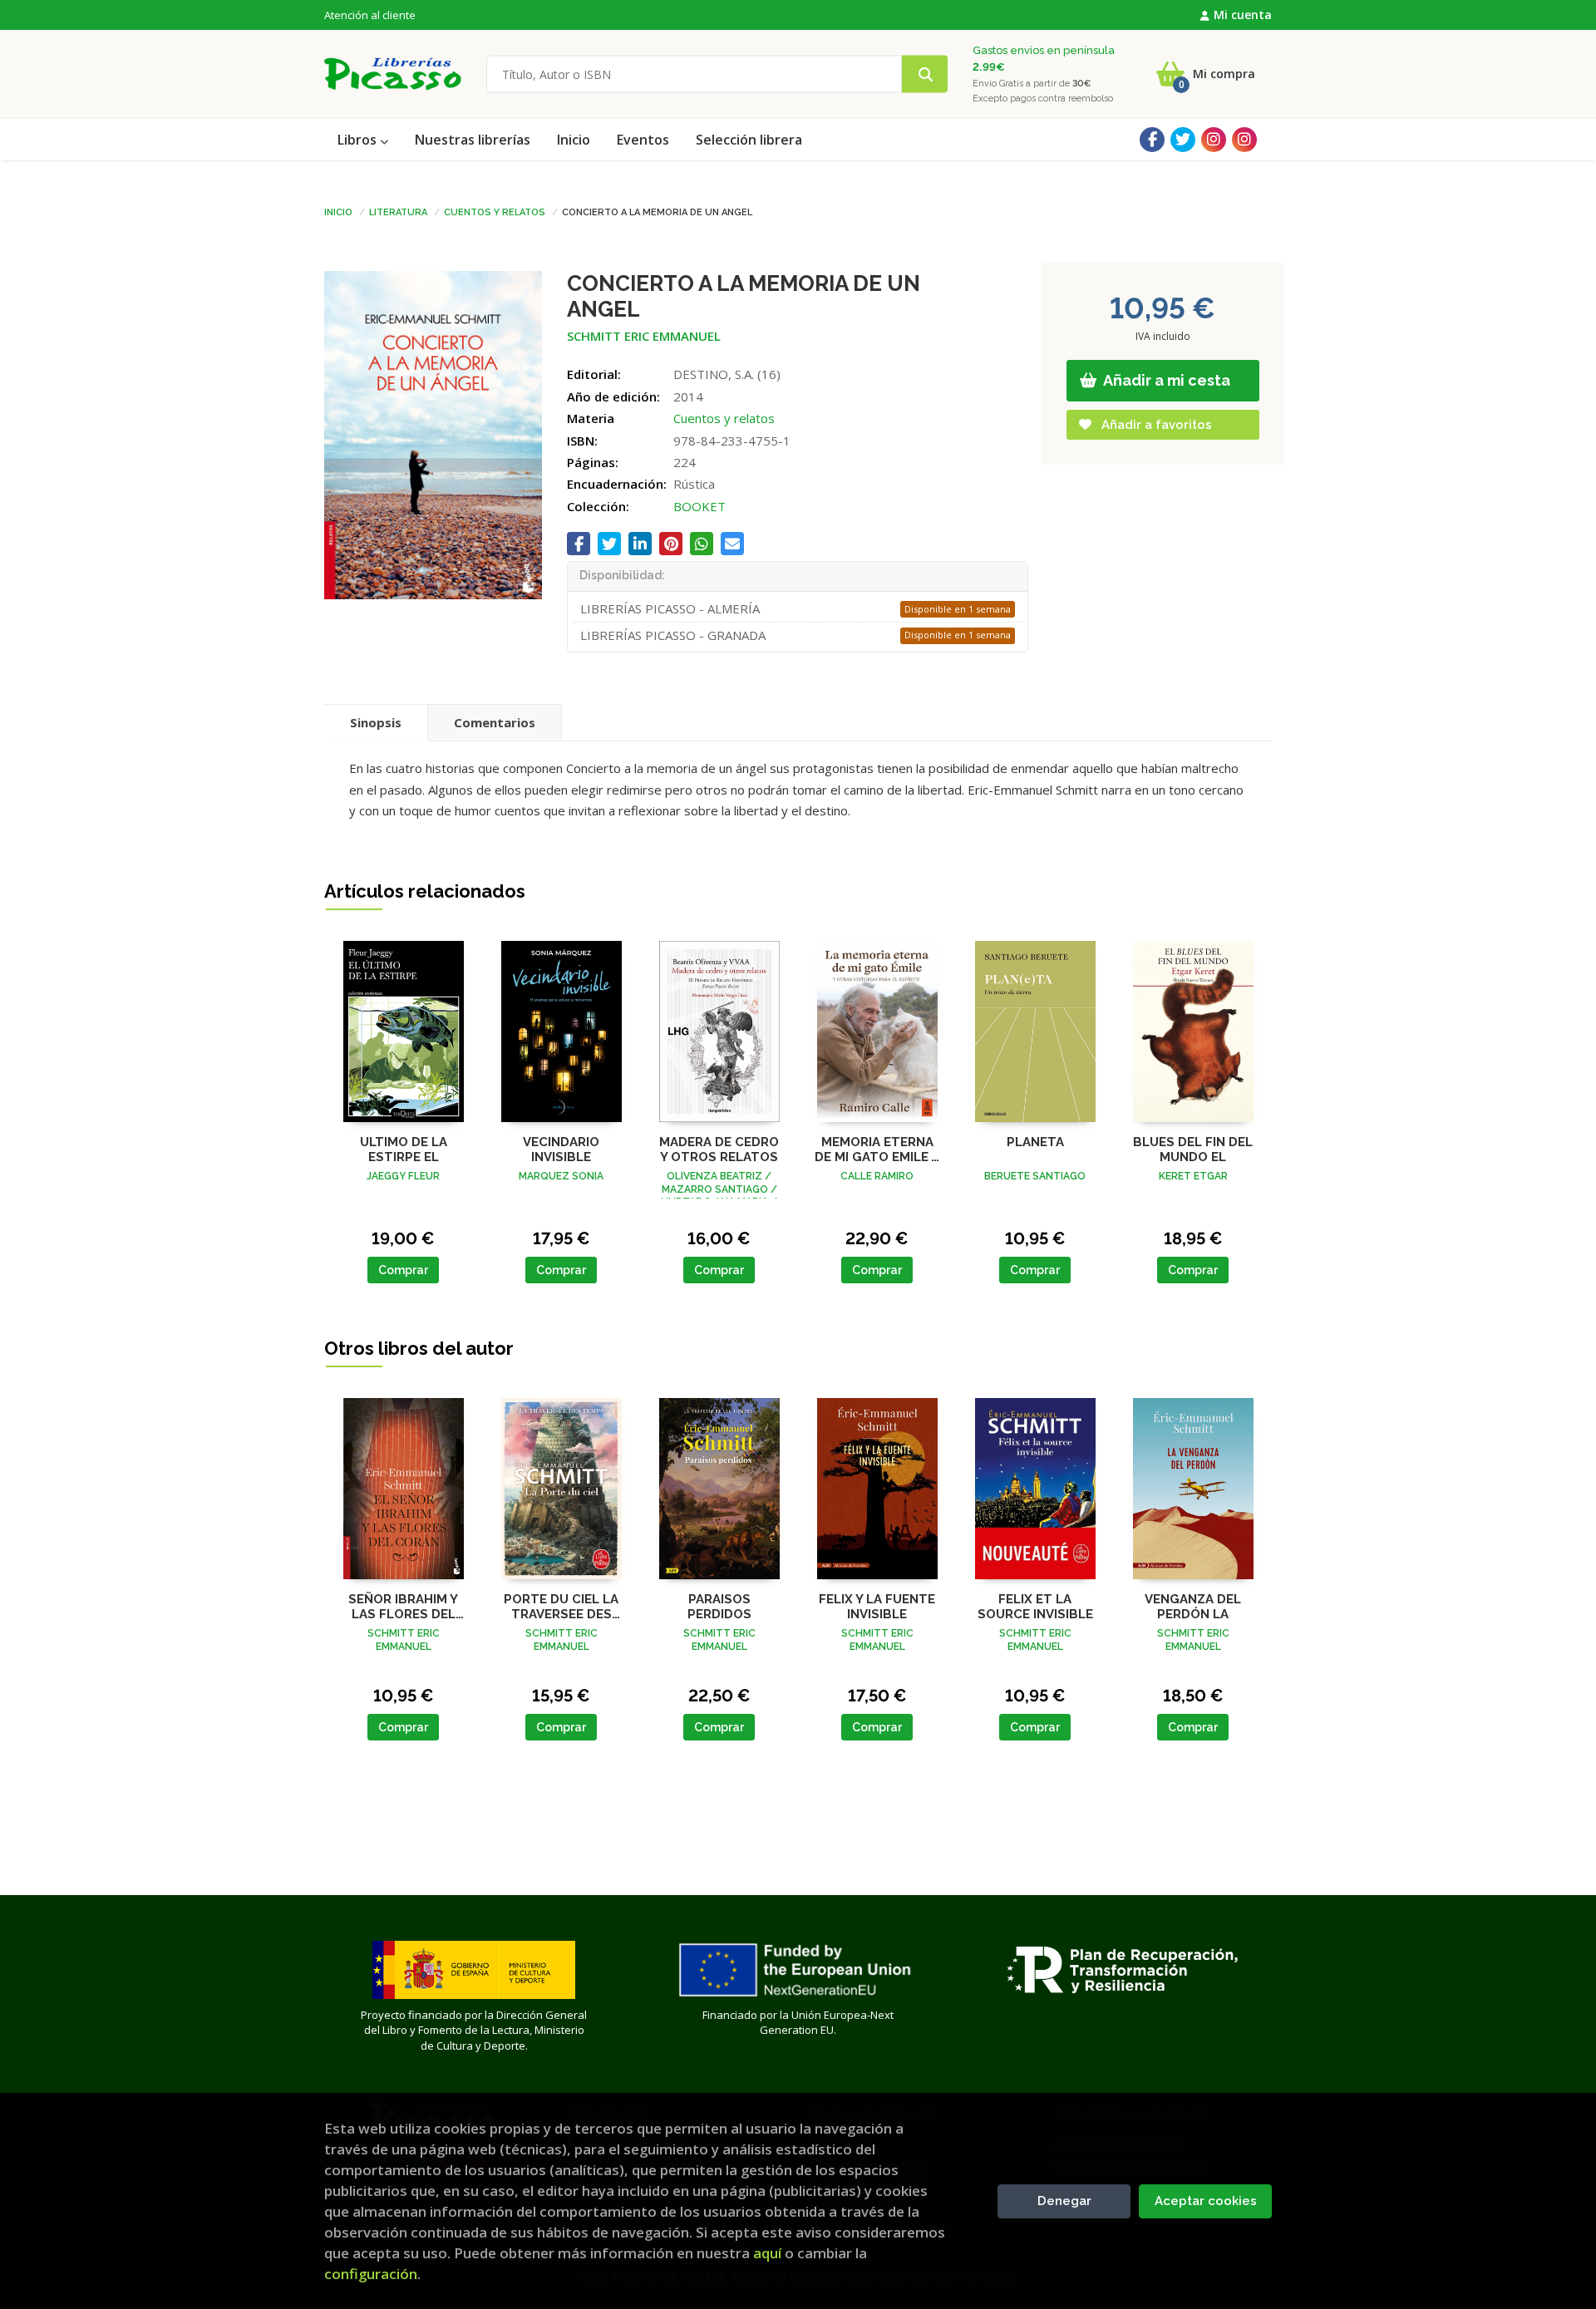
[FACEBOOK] (1152, 140)
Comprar (403, 1270)
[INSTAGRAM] (1214, 140)
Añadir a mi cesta (1165, 380)
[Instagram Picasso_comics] (1244, 140)
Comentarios (495, 722)
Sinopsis (376, 722)
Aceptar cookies (1206, 2201)
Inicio (338, 211)
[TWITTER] (1183, 140)
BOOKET (699, 506)
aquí (767, 2253)
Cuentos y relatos (495, 211)
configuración (371, 2274)
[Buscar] (925, 74)
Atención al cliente (370, 15)
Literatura (398, 211)
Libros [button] (359, 140)
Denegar (1064, 2201)
